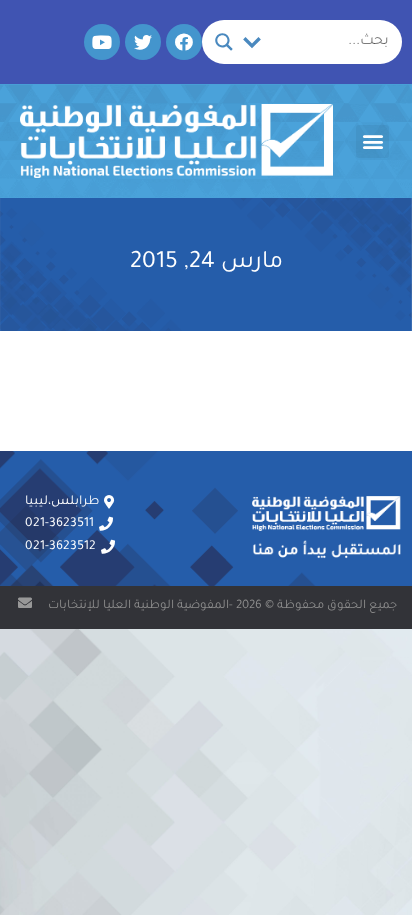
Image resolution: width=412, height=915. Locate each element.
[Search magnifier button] (224, 42)
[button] (372, 141)
